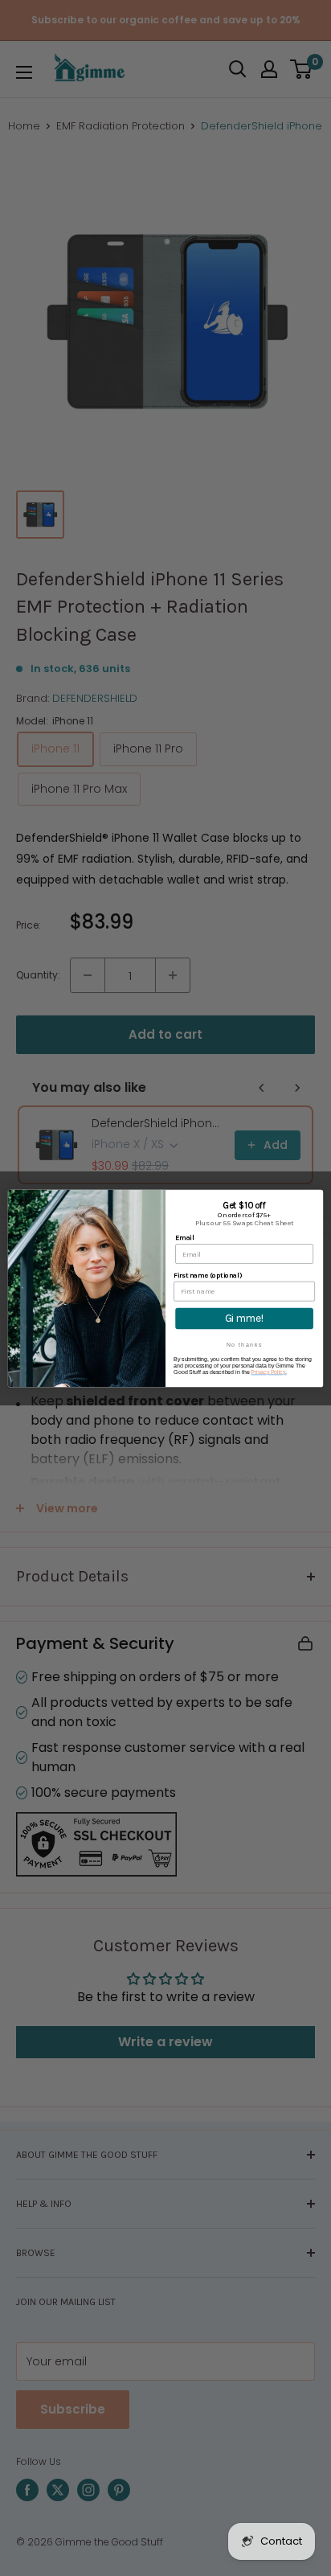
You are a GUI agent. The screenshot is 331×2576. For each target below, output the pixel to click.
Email (184, 1237)
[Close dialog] (315, 1197)
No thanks (245, 1344)
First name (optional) (207, 1275)
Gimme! (245, 1318)
